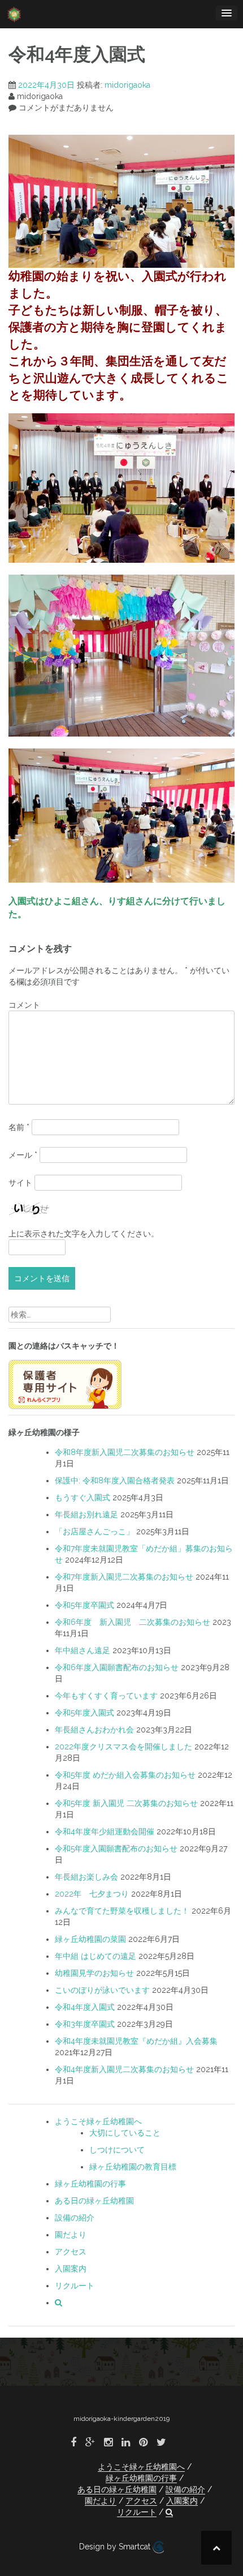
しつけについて (117, 2150)
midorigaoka (127, 85)
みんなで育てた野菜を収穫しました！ (122, 1911)
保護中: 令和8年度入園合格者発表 (115, 1480)
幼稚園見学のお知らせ (94, 1973)
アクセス (71, 2252)
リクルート (75, 2286)
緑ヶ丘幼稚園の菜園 (90, 1939)
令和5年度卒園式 (84, 1605)
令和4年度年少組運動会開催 (105, 1832)
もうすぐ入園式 (83, 1497)
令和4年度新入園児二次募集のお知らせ (124, 2069)
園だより (71, 2235)
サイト (20, 1183)
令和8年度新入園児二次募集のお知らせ (125, 1452)
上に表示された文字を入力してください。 (84, 1234)
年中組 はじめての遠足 (96, 1956)
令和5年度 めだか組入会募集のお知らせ (125, 1775)
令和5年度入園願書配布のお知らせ (116, 1848)
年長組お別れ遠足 (86, 1514)
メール (23, 1155)
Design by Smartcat (116, 2547)
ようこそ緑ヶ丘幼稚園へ (98, 2121)
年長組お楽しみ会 (86, 1877)
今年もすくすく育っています (106, 1696)
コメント (24, 1005)
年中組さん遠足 (83, 1650)
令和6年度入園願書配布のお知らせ (117, 1667)
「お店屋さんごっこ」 (94, 1531)
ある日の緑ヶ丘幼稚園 (94, 2201)
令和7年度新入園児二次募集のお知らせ (124, 1577)
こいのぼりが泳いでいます (102, 1990)
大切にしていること (125, 2133)
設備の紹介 (75, 2218)
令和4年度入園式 (85, 2007)
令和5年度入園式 (84, 1713)
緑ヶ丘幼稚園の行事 (90, 2184)
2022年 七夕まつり (92, 1894)
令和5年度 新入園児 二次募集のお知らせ (126, 1803)
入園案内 (71, 2269)
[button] (58, 2303)
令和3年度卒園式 (85, 2024)
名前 (19, 1127)
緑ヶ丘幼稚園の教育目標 (133, 2167)
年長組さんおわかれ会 (94, 1730)
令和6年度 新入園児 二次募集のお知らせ (133, 1622)
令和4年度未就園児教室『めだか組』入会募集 (136, 2041)
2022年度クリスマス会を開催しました (123, 1747)
